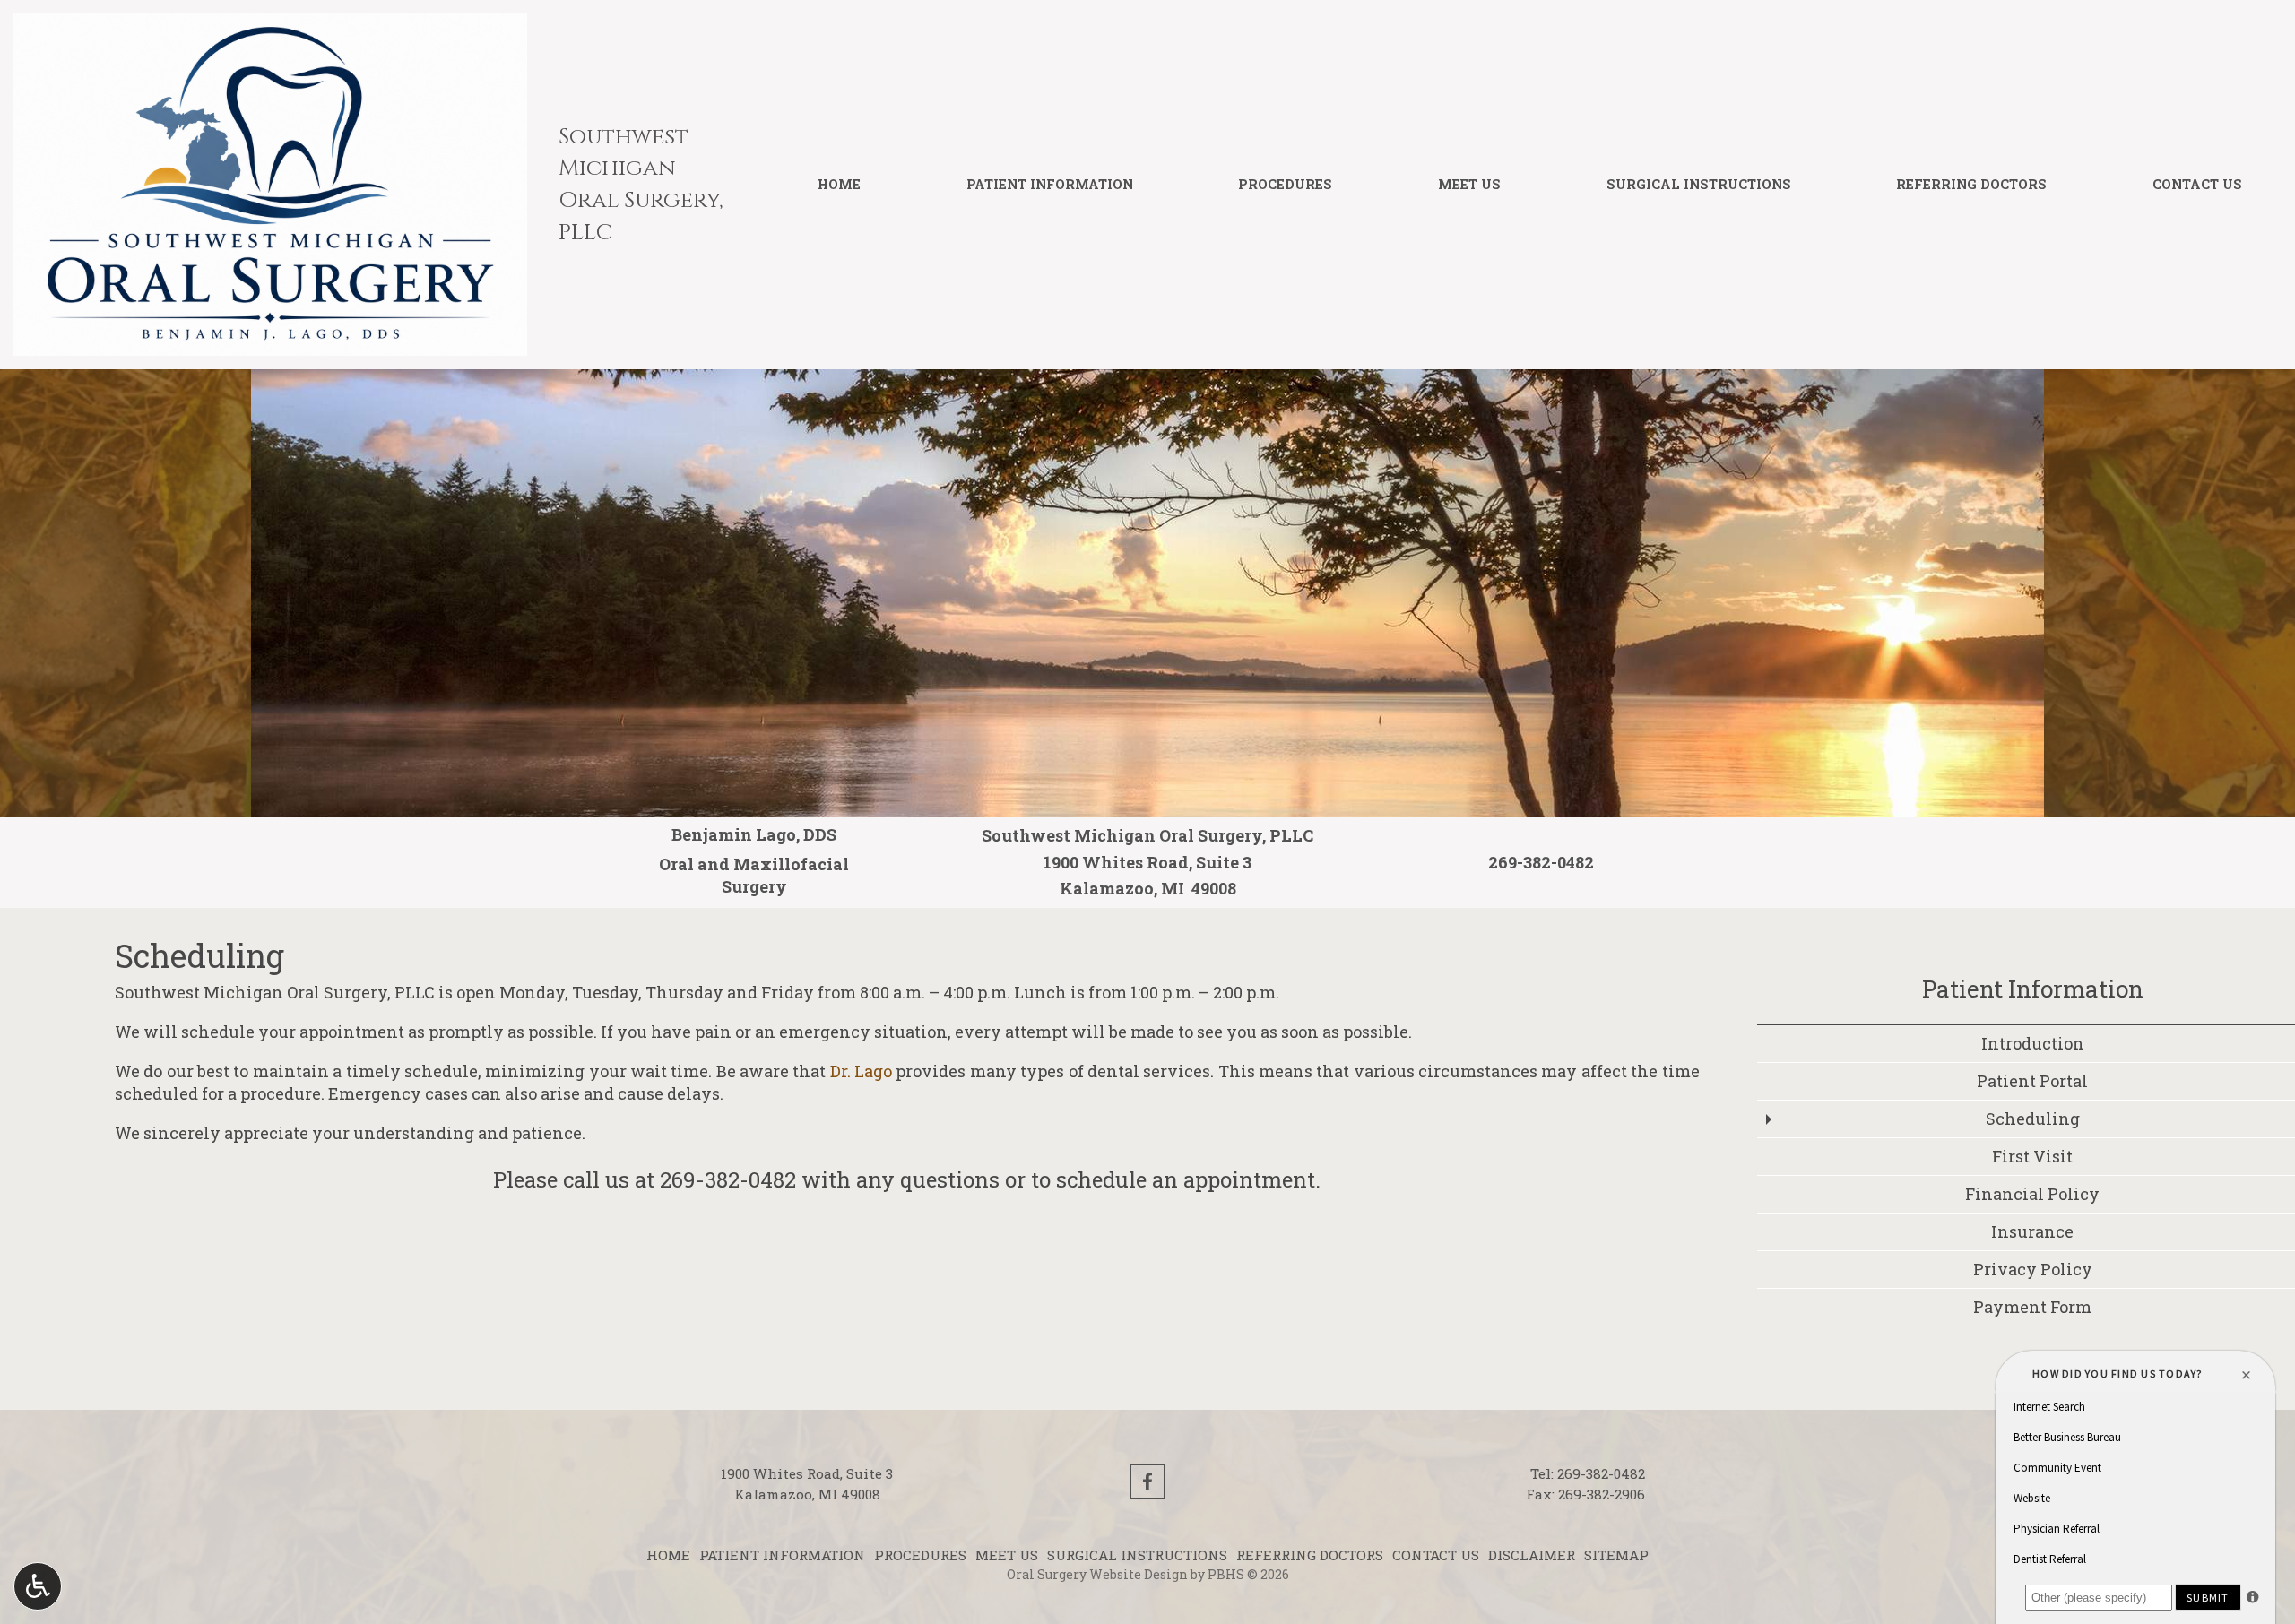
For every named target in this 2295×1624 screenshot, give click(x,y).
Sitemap (1616, 1555)
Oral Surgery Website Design (1097, 1574)
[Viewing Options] (38, 1586)
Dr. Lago (861, 1071)
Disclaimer (1532, 1555)
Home (839, 185)
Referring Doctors (1971, 185)
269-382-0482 (728, 1179)
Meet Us (1469, 185)
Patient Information (1050, 185)
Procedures (1285, 185)
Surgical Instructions (1699, 185)
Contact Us (2197, 185)
